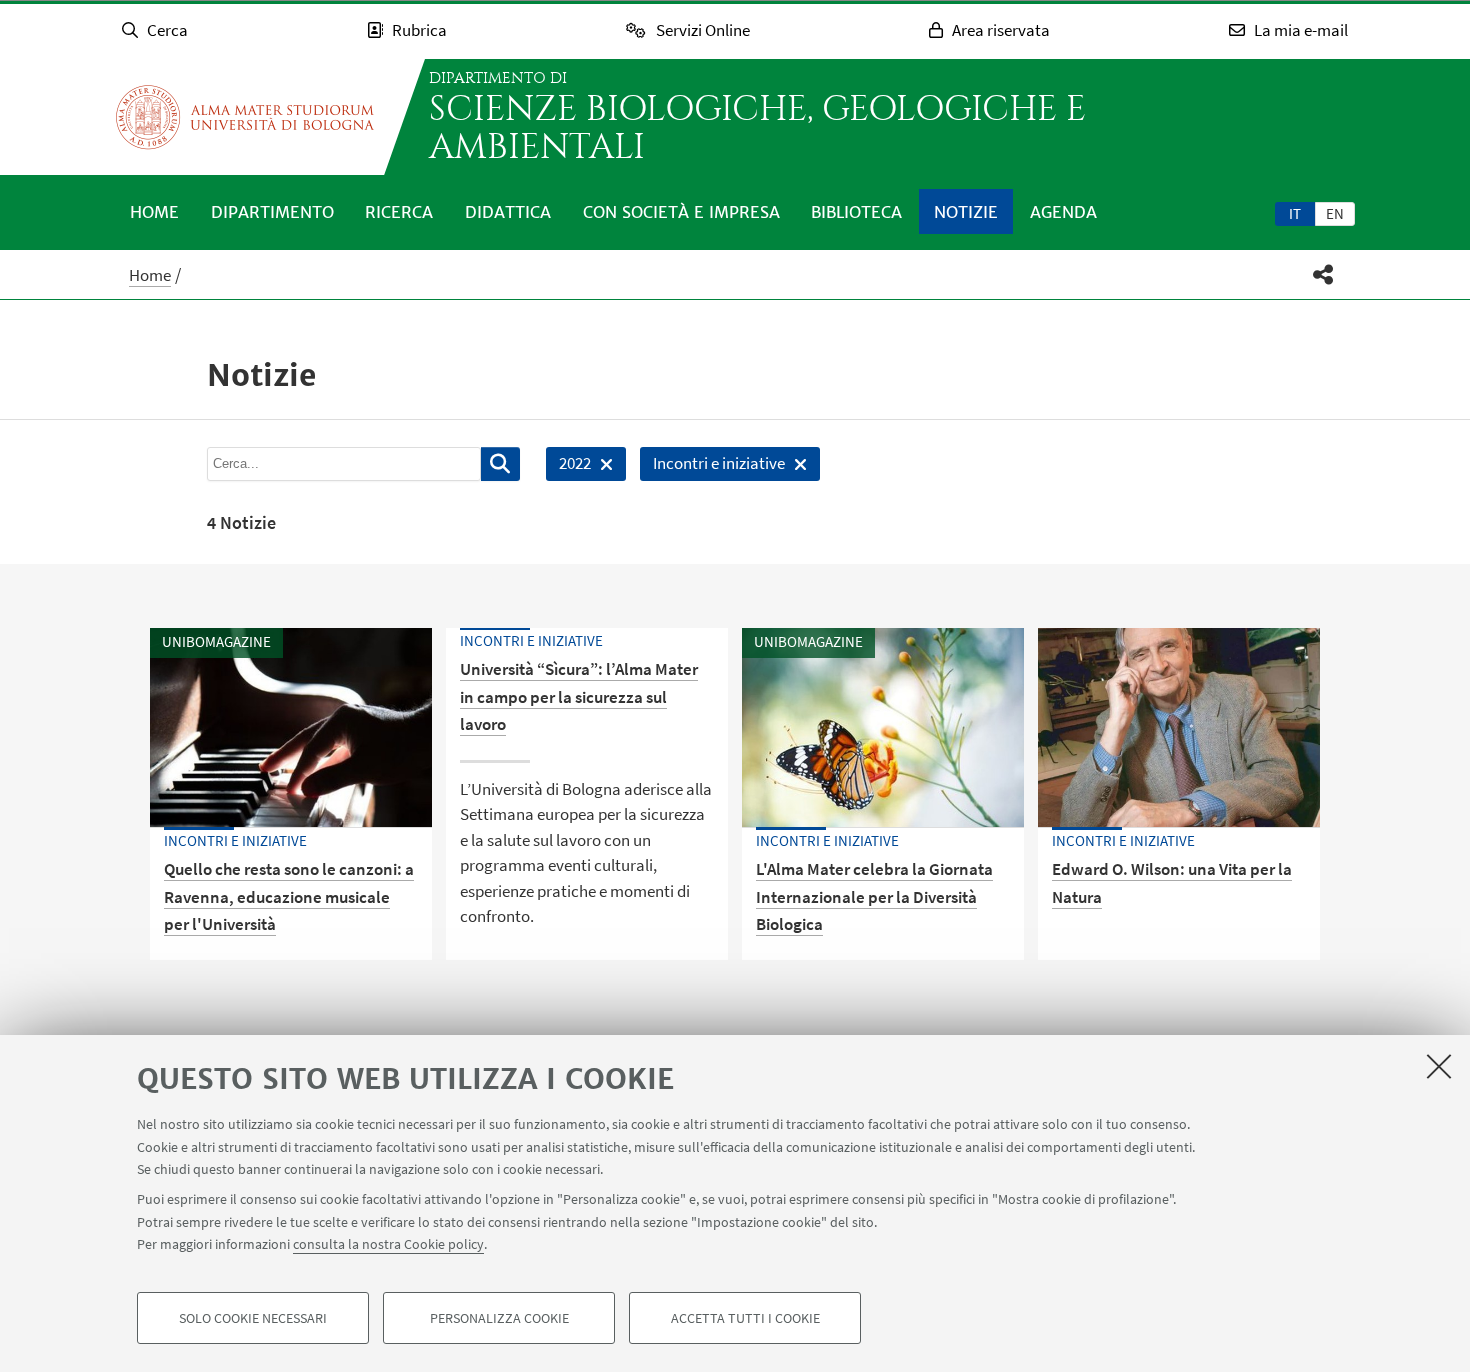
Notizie (966, 212)
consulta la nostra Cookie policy (388, 1244)
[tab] (1295, 213)
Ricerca (399, 212)
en (1335, 213)
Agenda (1063, 212)
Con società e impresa (681, 212)
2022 (568, 466)
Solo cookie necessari (253, 1318)
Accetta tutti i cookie (745, 1318)
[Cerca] (500, 464)
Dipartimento (272, 212)
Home (154, 212)
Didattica (508, 212)
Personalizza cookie (499, 1318)
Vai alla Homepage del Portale (245, 117)
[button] (1323, 274)
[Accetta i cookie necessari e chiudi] (1439, 1066)
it (1295, 213)
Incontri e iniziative (712, 466)
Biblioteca (856, 212)
